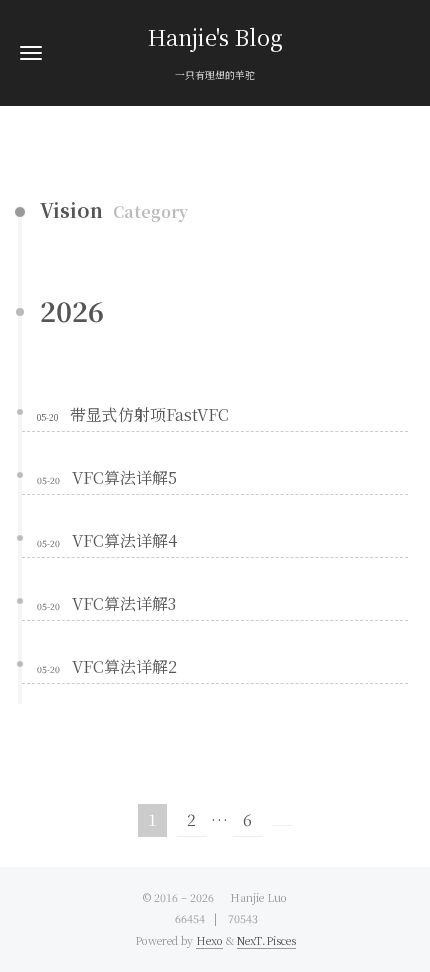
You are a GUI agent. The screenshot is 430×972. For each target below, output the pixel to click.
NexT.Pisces (266, 940)
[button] (31, 52)
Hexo (209, 940)
